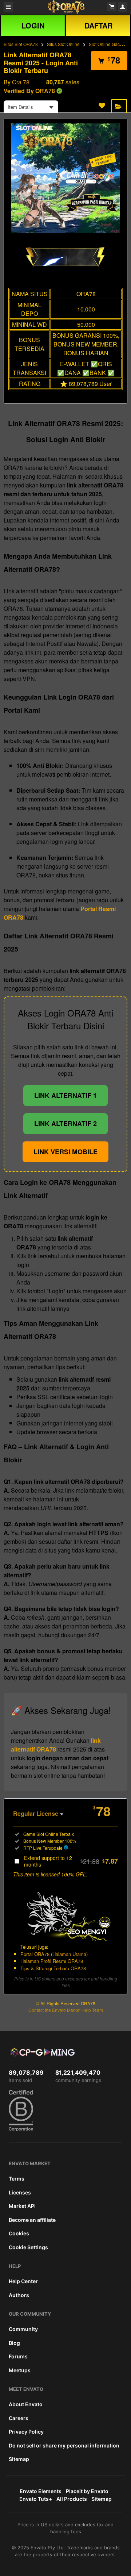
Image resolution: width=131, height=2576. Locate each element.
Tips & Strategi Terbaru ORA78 (53, 1968)
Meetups (20, 2370)
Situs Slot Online (63, 44)
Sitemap (19, 2459)
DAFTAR (98, 25)
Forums (18, 2356)
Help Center (23, 2281)
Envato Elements (41, 2491)
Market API (22, 2206)
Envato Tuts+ (36, 2499)
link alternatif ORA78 (56, 1745)
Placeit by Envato (87, 2491)
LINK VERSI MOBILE (65, 1152)
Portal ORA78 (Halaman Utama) (54, 1954)
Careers (19, 2418)
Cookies (19, 2233)
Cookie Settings (28, 2247)
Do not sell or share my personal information (64, 2445)
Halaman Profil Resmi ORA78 (52, 1961)
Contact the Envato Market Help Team (66, 2010)
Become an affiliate (32, 2220)
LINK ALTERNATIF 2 (65, 1124)
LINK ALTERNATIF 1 (65, 1095)
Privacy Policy (26, 2432)
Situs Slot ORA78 (21, 44)
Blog (14, 2343)
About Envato (26, 2404)
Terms (17, 2179)
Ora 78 (21, 82)
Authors (19, 2295)
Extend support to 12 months (71, 1861)
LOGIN (33, 25)
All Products (72, 2499)
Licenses (20, 2192)
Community (23, 2329)
